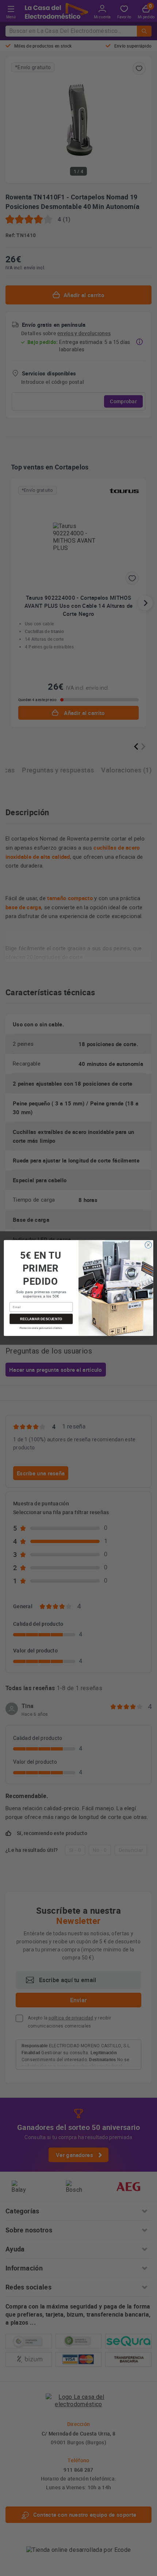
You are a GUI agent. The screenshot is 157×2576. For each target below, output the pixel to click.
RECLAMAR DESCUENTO (41, 1319)
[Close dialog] (148, 1245)
